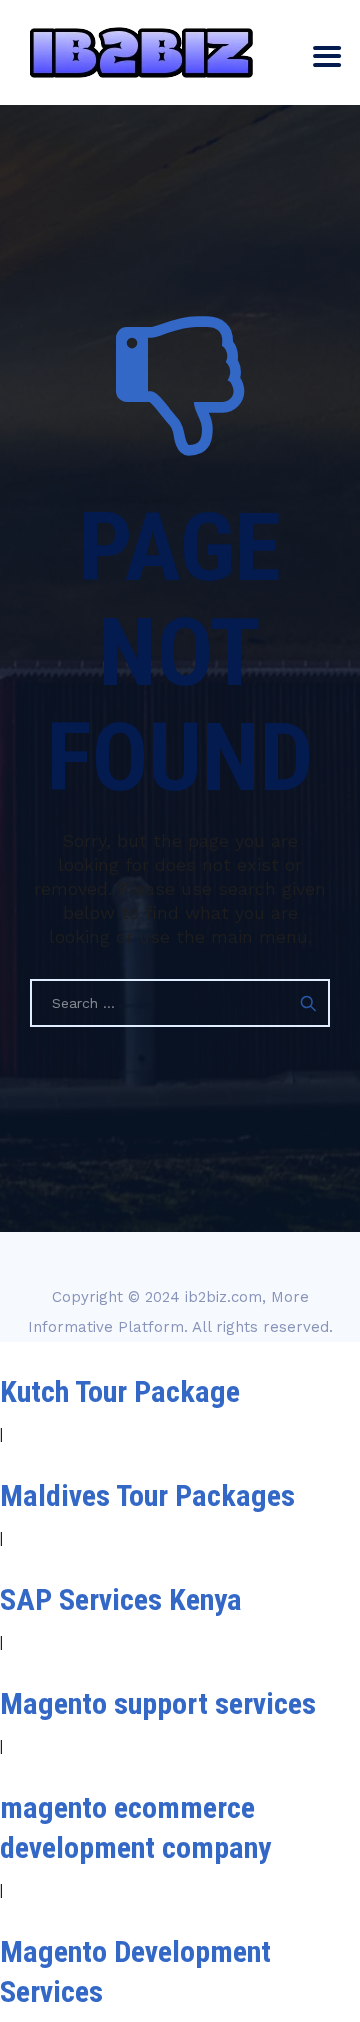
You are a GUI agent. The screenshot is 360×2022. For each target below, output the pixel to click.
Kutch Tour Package (120, 1391)
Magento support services (158, 1703)
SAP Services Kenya (121, 1599)
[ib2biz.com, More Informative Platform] (141, 52)
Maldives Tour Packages (147, 1495)
